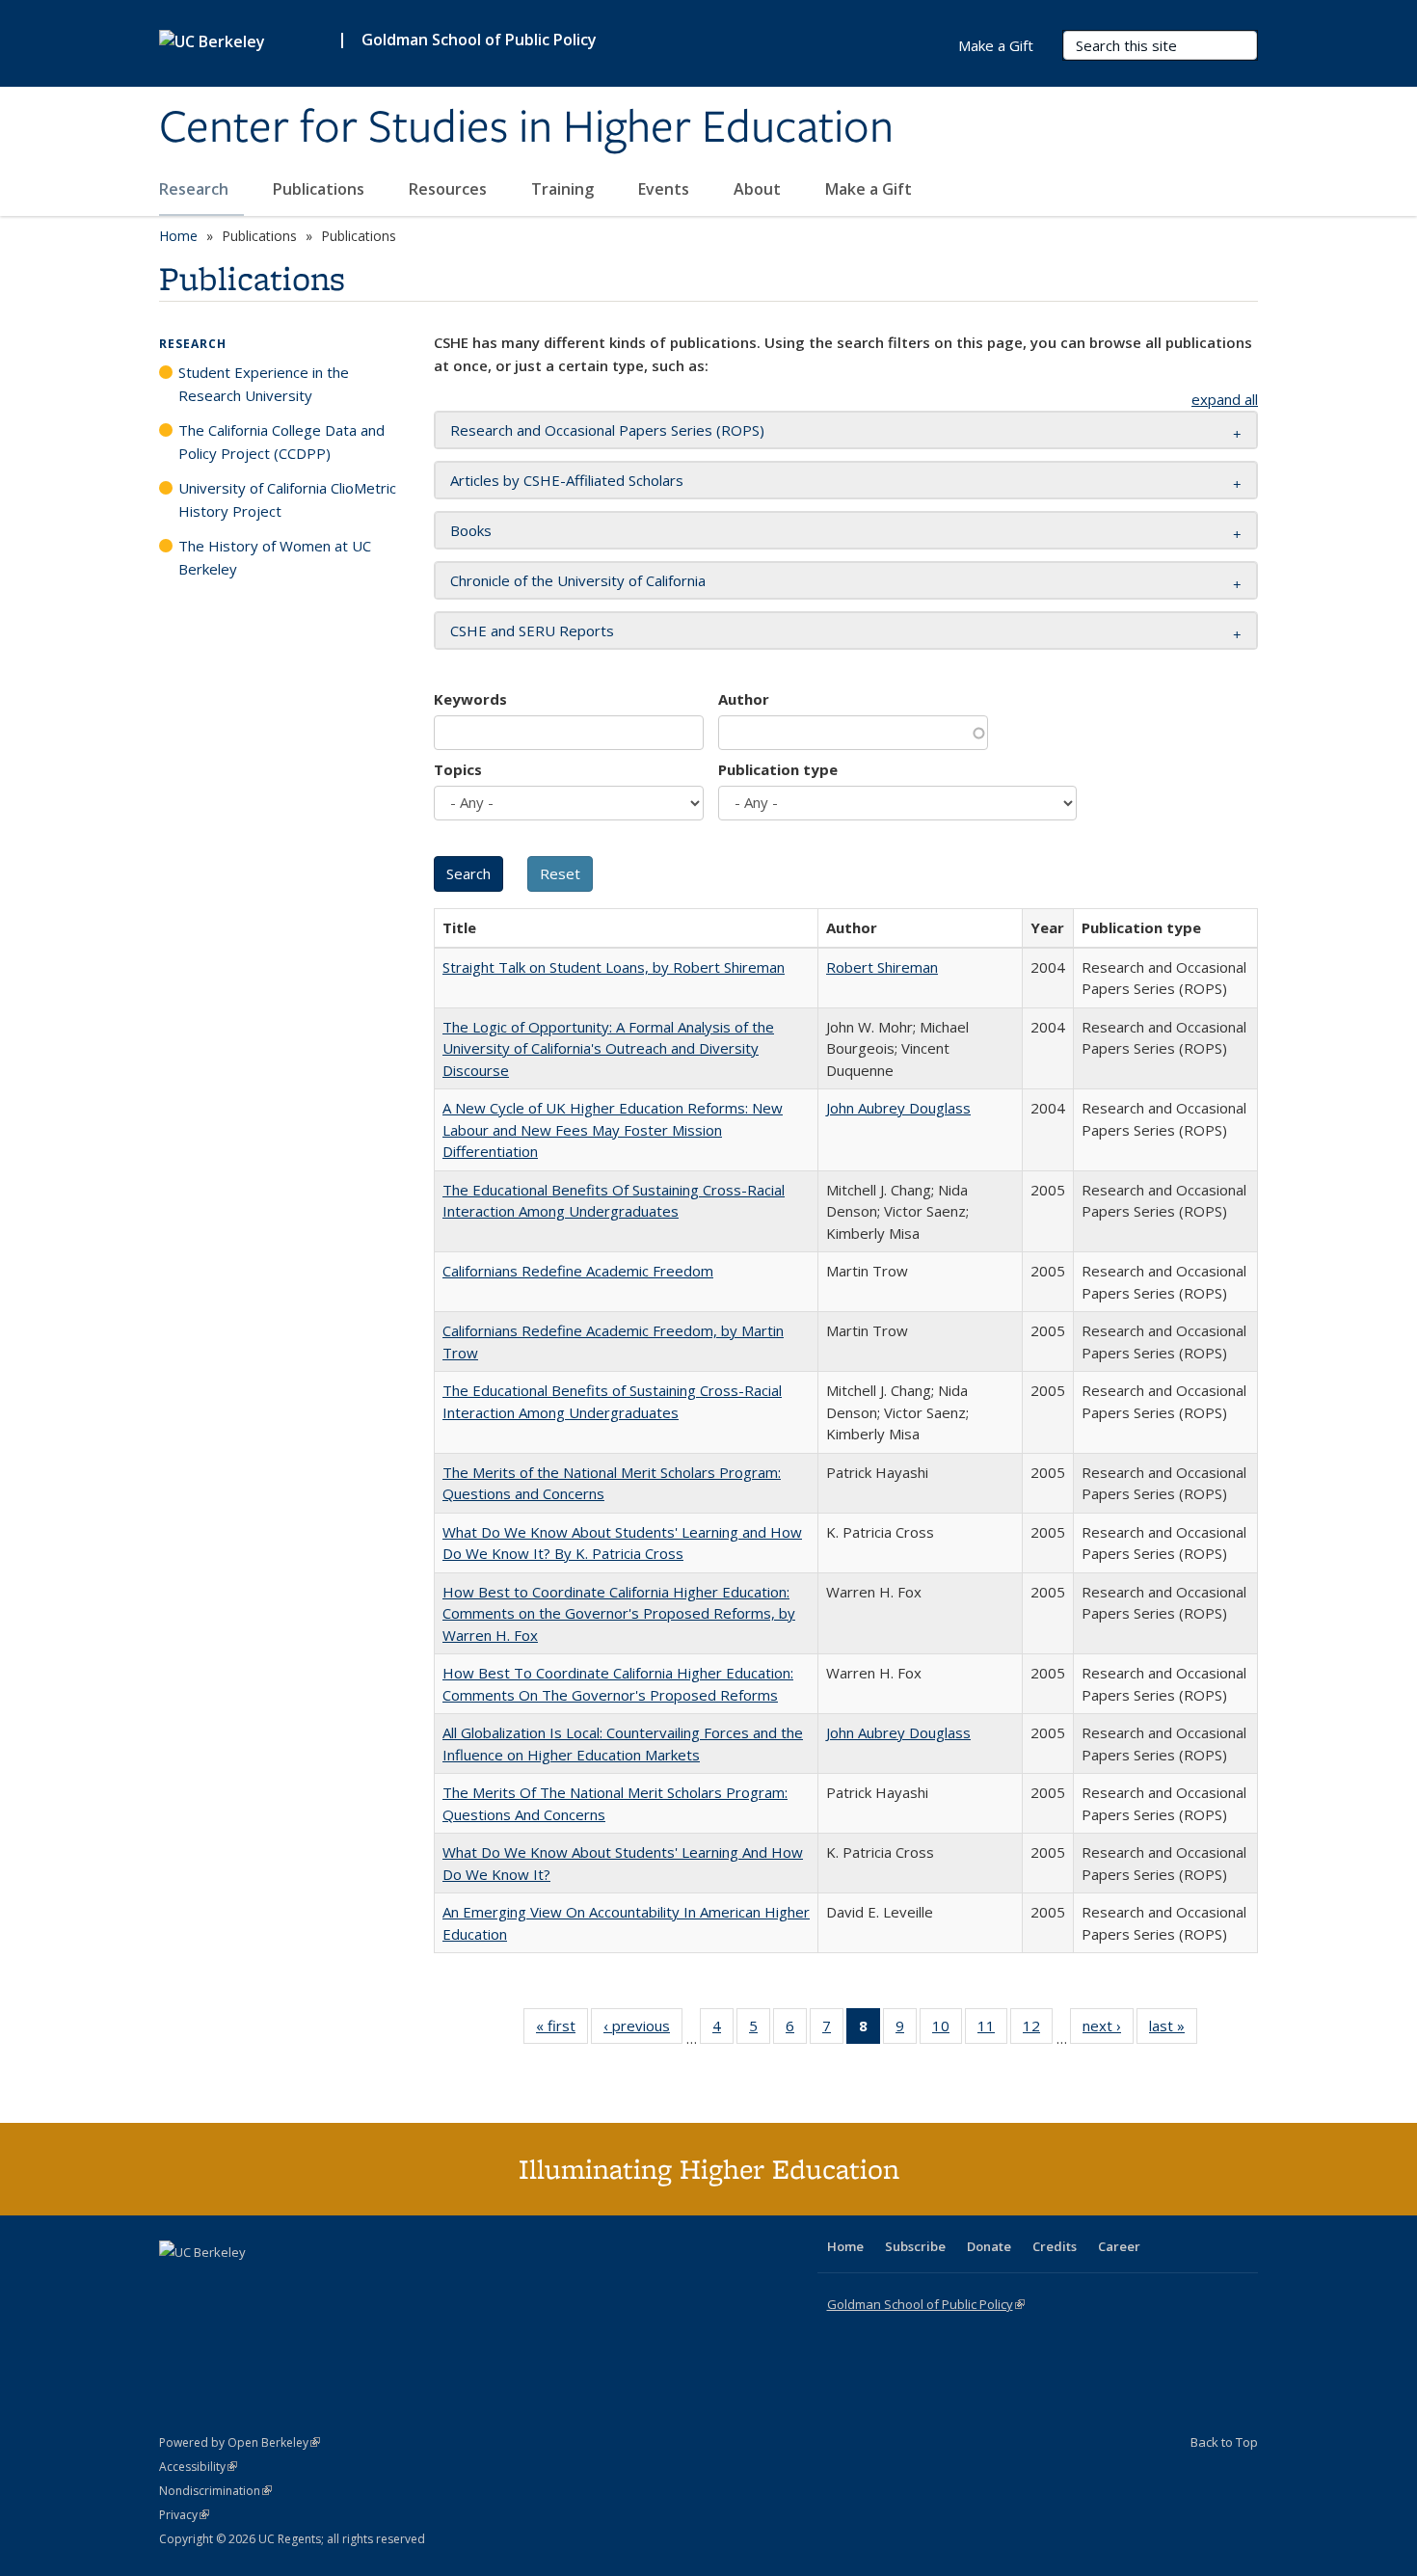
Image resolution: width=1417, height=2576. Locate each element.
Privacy (184, 2515)
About (759, 189)
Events (666, 189)
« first (562, 2030)
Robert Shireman (882, 967)
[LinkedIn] (214, 2285)
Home (178, 236)
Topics (458, 769)
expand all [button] (1225, 399)
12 (1038, 2030)
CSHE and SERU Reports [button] (532, 631)
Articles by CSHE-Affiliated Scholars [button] (567, 480)
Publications (321, 189)
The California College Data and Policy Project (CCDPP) (281, 442)
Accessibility (198, 2467)
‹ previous (643, 2030)
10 (947, 2030)
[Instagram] (289, 2285)
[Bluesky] (327, 2285)
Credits (1055, 2246)
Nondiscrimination (215, 2491)
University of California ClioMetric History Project (287, 499)
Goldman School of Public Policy (479, 40)
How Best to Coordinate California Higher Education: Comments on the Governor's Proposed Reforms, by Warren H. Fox (619, 1613)
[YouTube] (252, 2285)
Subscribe (915, 2246)
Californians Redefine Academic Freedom (578, 1271)
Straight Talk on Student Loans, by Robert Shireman (614, 967)
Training (564, 189)
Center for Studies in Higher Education (526, 128)
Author (744, 699)
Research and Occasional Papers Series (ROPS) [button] (607, 430)
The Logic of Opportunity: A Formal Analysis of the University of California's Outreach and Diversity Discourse (608, 1048)
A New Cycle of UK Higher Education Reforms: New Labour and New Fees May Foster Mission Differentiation (613, 1129)
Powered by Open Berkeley (240, 2442)
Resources (450, 189)
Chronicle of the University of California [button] (578, 580)
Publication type (778, 769)
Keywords (470, 699)
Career (1119, 2246)
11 (992, 2030)
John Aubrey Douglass (898, 1108)
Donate (989, 2246)
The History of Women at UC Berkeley (275, 557)
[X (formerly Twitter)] (176, 2285)
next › (1108, 2030)
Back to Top (1224, 2442)
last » (1173, 2030)
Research (196, 189)
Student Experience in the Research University (264, 384)
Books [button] (471, 530)
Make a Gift (869, 189)
